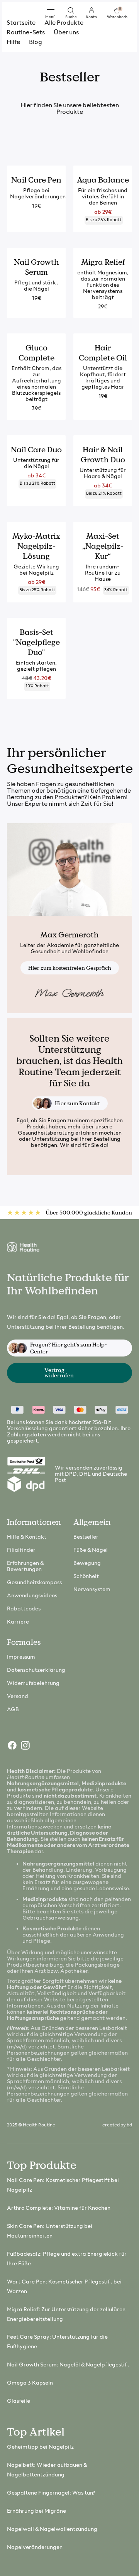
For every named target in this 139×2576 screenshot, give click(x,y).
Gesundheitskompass (34, 1583)
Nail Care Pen (36, 180)
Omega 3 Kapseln (30, 2383)
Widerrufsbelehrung (33, 1684)
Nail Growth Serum (36, 267)
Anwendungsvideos (32, 1596)
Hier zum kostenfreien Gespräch (70, 968)
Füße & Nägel (91, 1550)
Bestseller (86, 1537)
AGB (13, 1710)
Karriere (18, 1622)
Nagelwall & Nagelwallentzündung (52, 2529)
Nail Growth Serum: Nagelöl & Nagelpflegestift (68, 2365)
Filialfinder (21, 1550)
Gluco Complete (36, 353)
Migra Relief (103, 262)
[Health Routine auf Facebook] (12, 1747)
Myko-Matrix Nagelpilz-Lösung (36, 546)
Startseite (21, 23)
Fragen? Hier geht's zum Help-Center (69, 1348)
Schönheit (86, 1577)
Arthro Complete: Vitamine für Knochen (59, 2208)
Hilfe (13, 42)
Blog (36, 42)
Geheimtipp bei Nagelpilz (40, 2447)
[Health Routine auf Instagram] (25, 1747)
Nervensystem (92, 1590)
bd (129, 2125)
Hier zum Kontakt (77, 1103)
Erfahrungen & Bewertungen (25, 1567)
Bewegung (87, 1564)
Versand (18, 1697)
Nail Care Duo (36, 450)
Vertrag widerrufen (59, 1373)
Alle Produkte (64, 23)
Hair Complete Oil (103, 353)
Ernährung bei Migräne (36, 2511)
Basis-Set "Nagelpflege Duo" (36, 642)
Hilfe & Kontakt (27, 1537)
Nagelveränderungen (35, 2548)
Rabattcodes (24, 1609)
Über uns (66, 33)
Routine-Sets (26, 33)
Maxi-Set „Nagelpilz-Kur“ (103, 546)
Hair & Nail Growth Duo (103, 455)
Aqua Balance (103, 180)
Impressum (21, 1657)
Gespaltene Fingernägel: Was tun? (51, 2493)
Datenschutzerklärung (36, 1670)
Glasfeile (19, 2401)
